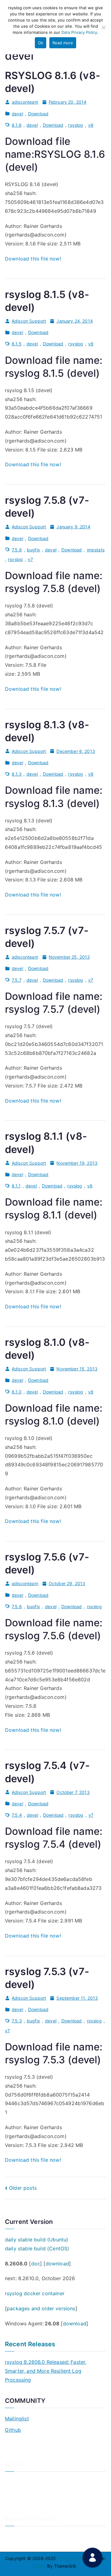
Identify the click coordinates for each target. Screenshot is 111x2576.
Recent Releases (30, 2344)
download (57, 2264)
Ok (41, 43)
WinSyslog (16, 2545)
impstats (96, 550)
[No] (103, 27)
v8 (91, 125)
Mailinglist (17, 2419)
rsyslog (76, 125)
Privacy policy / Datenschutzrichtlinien (44, 2501)
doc (36, 2264)
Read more (63, 43)
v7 (30, 559)
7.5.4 (17, 1815)
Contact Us (16, 2491)
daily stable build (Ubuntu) (37, 2240)
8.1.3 (17, 774)
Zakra (40, 2566)
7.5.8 (17, 550)
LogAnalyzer (18, 2535)
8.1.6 (17, 125)
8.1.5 (17, 344)
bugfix (33, 550)
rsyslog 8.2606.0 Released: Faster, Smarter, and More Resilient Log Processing (46, 2371)
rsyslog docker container (35, 2293)
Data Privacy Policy (79, 32)
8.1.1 (16, 1186)
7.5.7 (17, 980)
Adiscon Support (29, 321)
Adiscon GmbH (73, 2558)
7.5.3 (17, 2021)
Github (13, 2430)
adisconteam (25, 102)
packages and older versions (41, 2308)
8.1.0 (17, 1392)
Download (38, 114)
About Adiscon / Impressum (33, 2481)
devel (17, 114)
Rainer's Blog (18, 2511)
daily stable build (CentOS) (37, 2248)
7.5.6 (17, 1606)
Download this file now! (33, 259)
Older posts (23, 2188)
